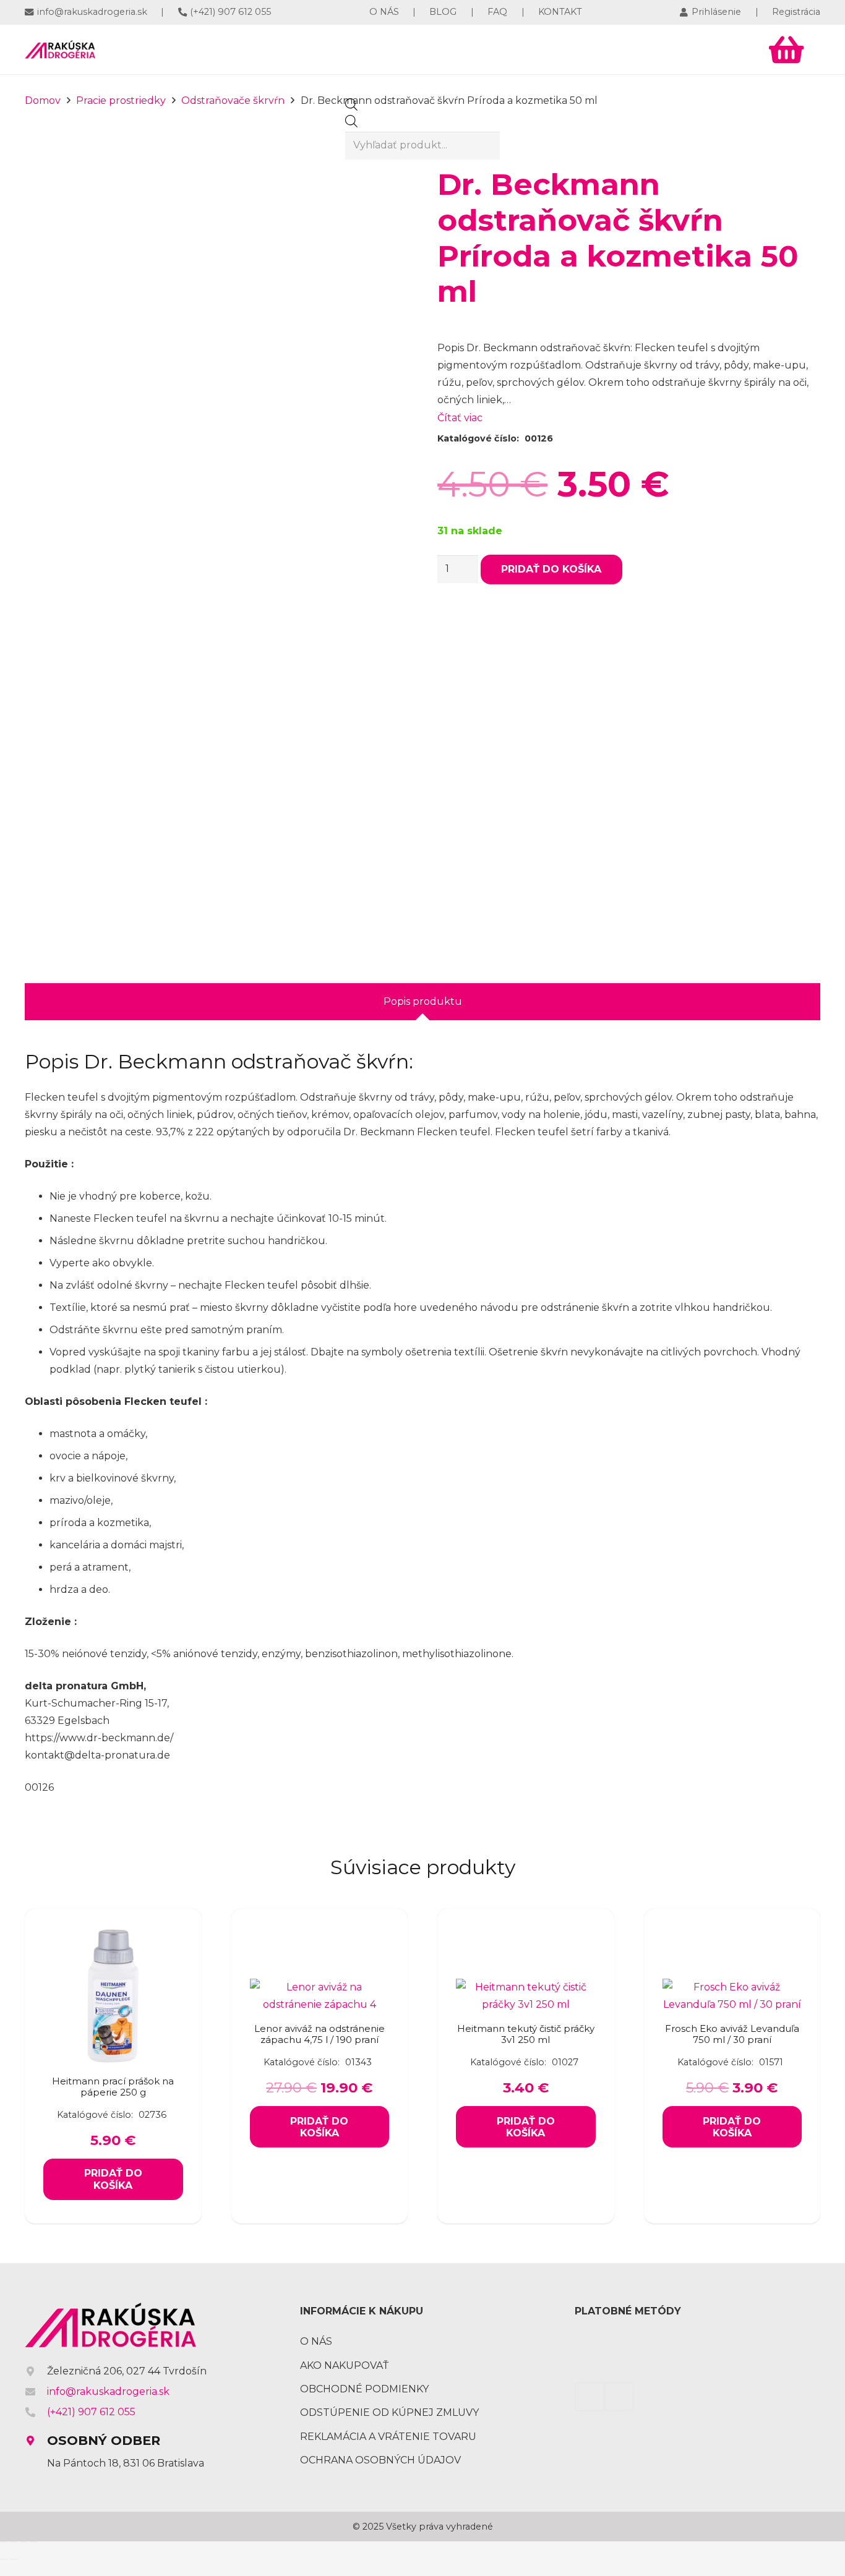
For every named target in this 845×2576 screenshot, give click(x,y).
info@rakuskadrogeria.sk (108, 2391)
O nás (316, 2341)
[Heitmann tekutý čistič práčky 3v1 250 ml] (526, 1987)
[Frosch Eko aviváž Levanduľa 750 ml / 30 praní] (732, 1987)
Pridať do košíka (551, 569)
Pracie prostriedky (121, 100)
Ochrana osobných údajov (380, 2460)
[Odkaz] (60, 49)
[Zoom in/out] (4, 2542)
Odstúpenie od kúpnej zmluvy (389, 2412)
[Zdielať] (24, 2542)
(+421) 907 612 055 (91, 2412)
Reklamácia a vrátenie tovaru (388, 2437)
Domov (43, 100)
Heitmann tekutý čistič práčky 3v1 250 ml (526, 2034)
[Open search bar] (351, 107)
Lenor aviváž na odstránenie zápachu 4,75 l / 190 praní (320, 2034)
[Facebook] (699, 49)
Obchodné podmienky (364, 2389)
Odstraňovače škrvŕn (233, 100)
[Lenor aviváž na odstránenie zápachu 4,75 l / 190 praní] (320, 1987)
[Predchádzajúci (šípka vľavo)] (4, 2559)
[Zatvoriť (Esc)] (33, 2542)
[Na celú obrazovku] (14, 2542)
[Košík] (786, 49)
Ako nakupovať (344, 2365)
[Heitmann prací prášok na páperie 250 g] (113, 1934)
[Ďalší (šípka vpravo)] (14, 2559)
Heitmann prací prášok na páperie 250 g (113, 2087)
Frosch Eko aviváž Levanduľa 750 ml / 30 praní (732, 2034)
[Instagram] (736, 49)
